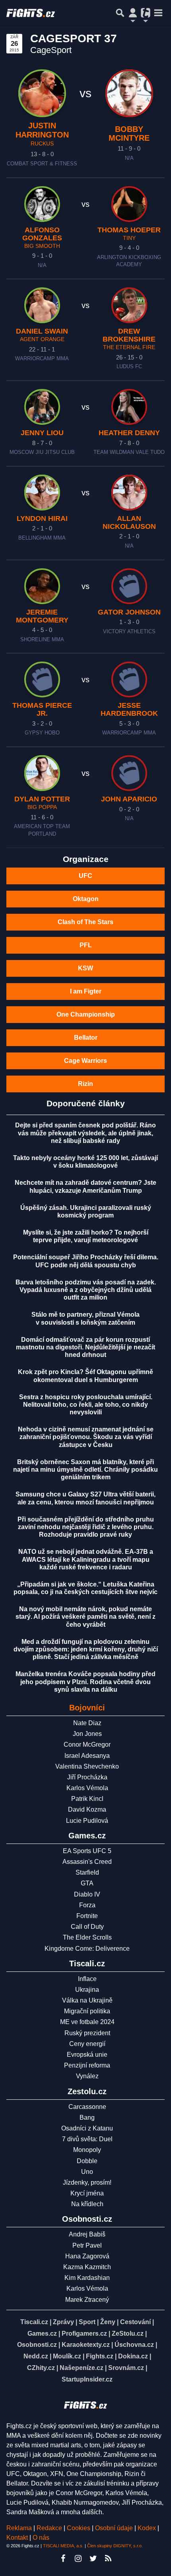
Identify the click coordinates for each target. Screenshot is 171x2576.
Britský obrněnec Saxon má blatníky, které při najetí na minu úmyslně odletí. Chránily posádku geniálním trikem (85, 1470)
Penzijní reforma (87, 2065)
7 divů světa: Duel (87, 2139)
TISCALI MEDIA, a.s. (63, 2546)
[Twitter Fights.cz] (93, 2558)
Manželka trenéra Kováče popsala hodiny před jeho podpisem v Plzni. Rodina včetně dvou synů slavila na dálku (85, 1682)
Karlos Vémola (87, 1788)
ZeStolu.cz (128, 2334)
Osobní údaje (114, 2528)
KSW (85, 968)
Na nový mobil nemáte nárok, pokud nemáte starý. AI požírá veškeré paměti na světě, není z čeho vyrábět (85, 1617)
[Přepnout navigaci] (133, 13)
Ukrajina (87, 1990)
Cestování (135, 2322)
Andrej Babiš (87, 2234)
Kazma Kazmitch (87, 2267)
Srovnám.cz (126, 2368)
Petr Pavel (87, 2245)
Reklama (19, 2528)
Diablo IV (87, 1894)
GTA (87, 1883)
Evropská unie (87, 2055)
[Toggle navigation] (158, 13)
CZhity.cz (41, 2368)
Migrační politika (87, 2011)
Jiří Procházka (87, 1777)
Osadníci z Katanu (87, 2128)
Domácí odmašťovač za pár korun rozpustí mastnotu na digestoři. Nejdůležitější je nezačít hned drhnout (85, 1347)
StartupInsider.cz (87, 2379)
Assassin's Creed (87, 1862)
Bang (87, 2118)
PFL (86, 945)
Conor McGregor (87, 1744)
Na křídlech (87, 2204)
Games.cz (42, 2334)
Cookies (79, 2528)
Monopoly (87, 2150)
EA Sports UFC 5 (87, 1851)
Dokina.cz (133, 2356)
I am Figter (86, 991)
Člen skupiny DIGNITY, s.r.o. (115, 2546)
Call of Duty (87, 1927)
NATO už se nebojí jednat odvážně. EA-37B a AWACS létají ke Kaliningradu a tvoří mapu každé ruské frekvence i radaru (86, 1559)
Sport (87, 2322)
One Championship (86, 1014)
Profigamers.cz (84, 2334)
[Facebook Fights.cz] (63, 2558)
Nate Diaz (87, 1723)
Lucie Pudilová (87, 1821)
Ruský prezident (87, 2033)
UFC (85, 876)
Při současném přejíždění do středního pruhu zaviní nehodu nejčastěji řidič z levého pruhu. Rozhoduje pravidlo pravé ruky (86, 1527)
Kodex (148, 2528)
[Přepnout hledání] (120, 13)
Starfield (87, 1872)
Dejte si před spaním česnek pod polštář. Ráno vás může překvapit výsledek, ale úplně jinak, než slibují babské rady (85, 1133)
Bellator (86, 1038)
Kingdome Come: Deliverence (87, 1949)
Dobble (87, 2161)
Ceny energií (87, 2044)
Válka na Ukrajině (87, 2000)
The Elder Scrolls (87, 1937)
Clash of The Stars (85, 922)
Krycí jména (87, 2193)
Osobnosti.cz (37, 2345)
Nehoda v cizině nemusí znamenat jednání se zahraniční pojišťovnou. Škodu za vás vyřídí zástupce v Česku (86, 1437)
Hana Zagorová (87, 2256)
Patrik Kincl (87, 1799)
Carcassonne (87, 2107)
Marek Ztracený (87, 2300)
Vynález (87, 2076)
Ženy (108, 2322)
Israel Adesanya (87, 1756)
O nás (41, 2538)
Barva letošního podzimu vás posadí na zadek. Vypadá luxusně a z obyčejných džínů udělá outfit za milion (86, 1290)
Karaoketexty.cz (86, 2345)
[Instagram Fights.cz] (78, 2558)
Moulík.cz (67, 2356)
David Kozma (87, 1809)
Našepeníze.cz (82, 2368)
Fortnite (87, 1916)
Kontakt (18, 2538)
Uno (87, 2172)
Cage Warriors (85, 1061)
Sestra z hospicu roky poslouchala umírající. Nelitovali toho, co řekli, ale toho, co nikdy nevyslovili (86, 1405)
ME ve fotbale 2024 (87, 2022)
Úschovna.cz (134, 2345)
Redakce (49, 2528)
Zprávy (63, 2322)
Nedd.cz (36, 2356)
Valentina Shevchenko (87, 1766)
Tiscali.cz (34, 2322)
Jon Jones (87, 1734)
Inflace (87, 1979)
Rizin (85, 1084)
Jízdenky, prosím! (87, 2182)
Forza (87, 1905)
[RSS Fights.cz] (108, 2558)
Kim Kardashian (87, 2278)
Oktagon (86, 899)
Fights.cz (100, 2356)
